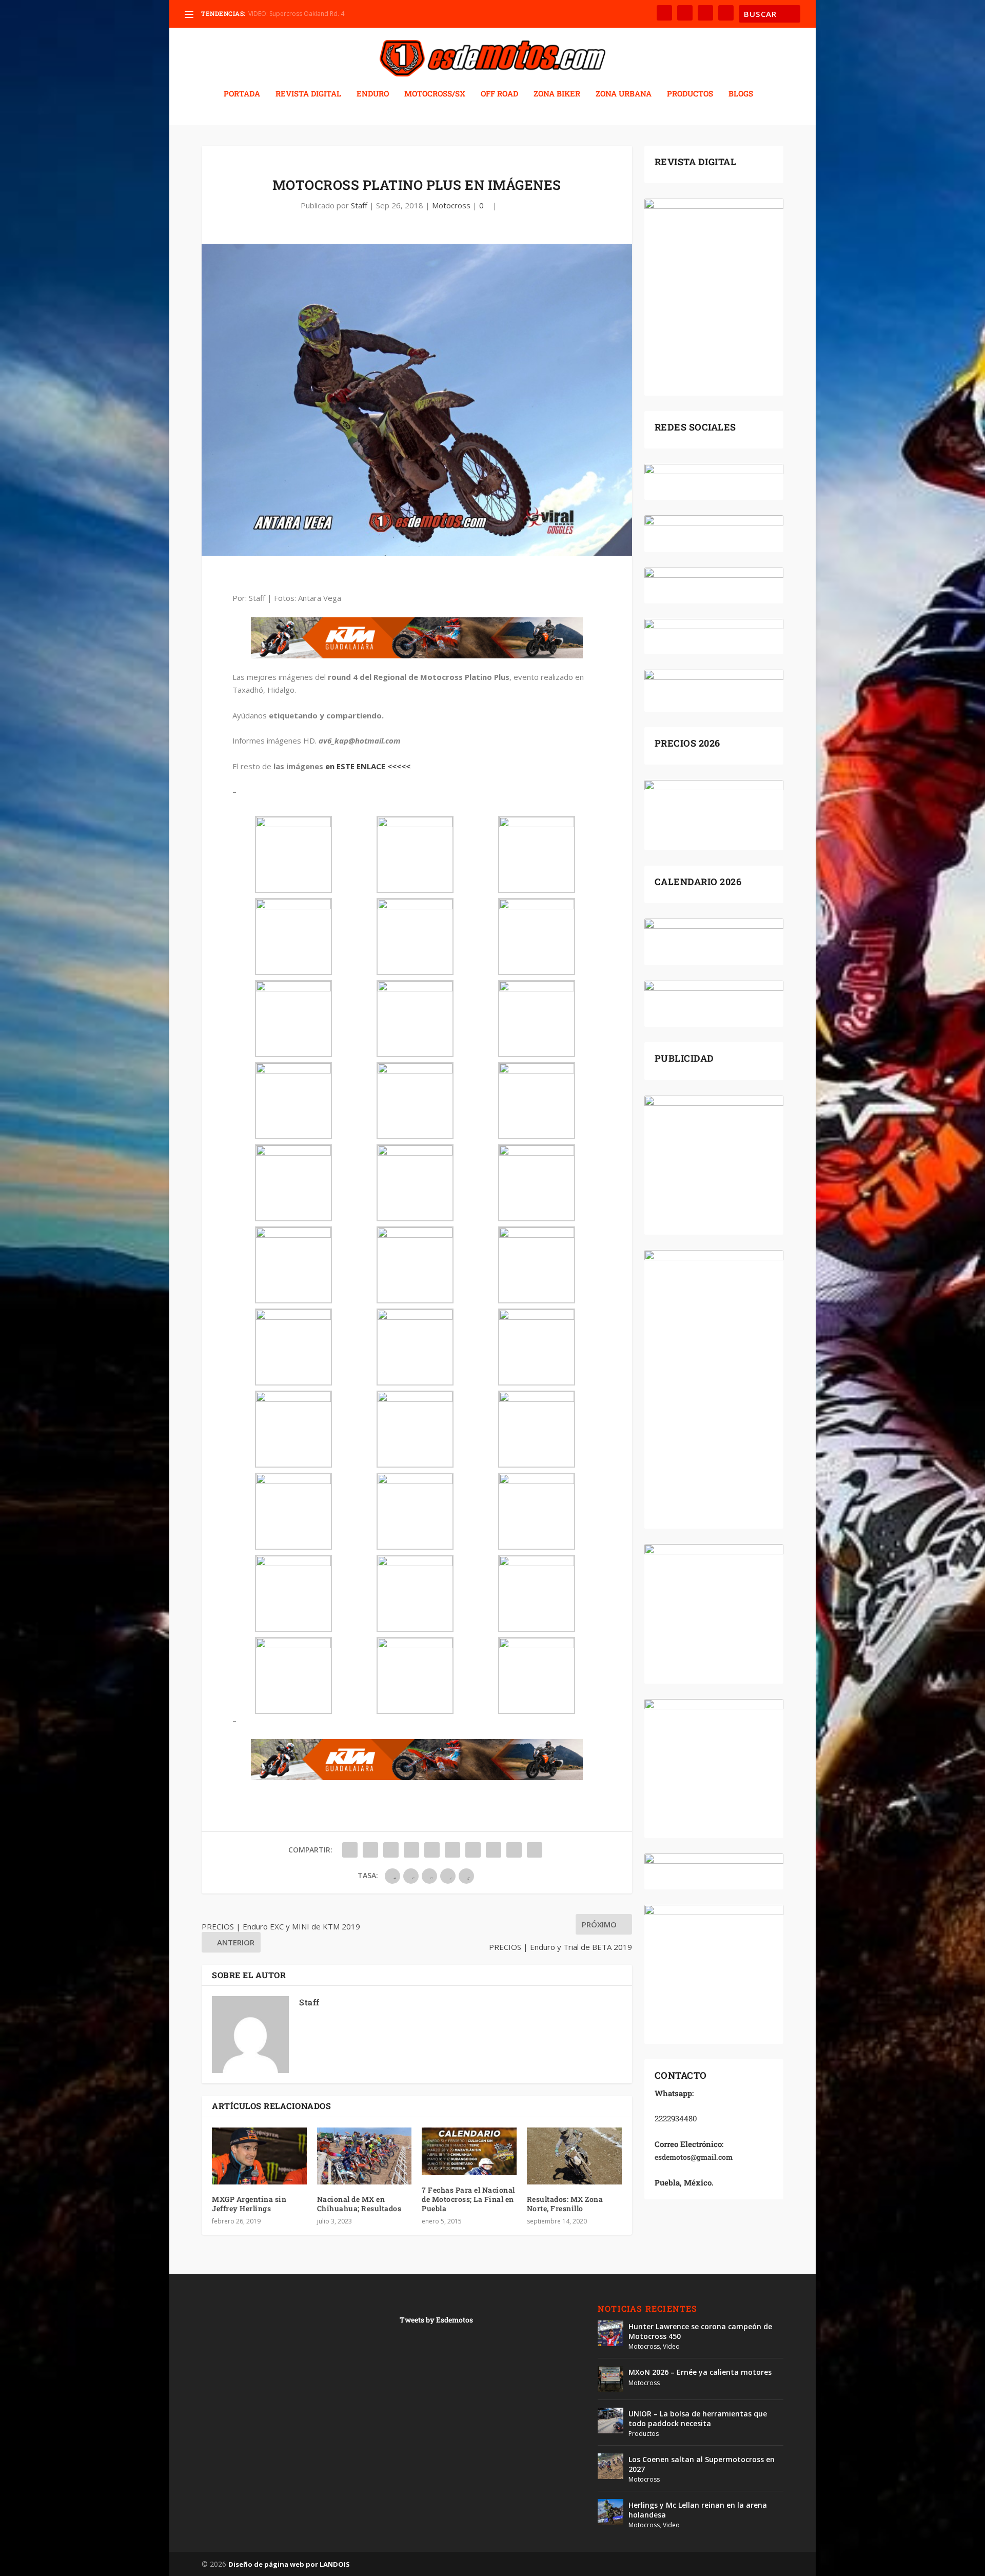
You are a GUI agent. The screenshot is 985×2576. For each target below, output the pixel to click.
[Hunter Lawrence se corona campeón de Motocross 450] (610, 2333)
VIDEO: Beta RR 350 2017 (284, 14)
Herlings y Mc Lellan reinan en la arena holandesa (698, 2510)
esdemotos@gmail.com (694, 2157)
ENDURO (373, 94)
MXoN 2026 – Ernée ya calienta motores (700, 2372)
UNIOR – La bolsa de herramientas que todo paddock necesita (698, 2418)
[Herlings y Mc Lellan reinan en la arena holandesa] (610, 2512)
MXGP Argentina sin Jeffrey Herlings (249, 2204)
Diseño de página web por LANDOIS (289, 2564)
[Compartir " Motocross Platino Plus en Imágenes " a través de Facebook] (350, 1850)
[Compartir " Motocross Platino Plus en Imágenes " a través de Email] (514, 1850)
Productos (644, 2434)
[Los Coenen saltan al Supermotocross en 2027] (610, 2466)
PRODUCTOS (690, 94)
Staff (359, 205)
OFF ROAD (499, 94)
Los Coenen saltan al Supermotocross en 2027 (702, 2464)
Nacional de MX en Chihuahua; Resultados (359, 2204)
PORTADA (242, 94)
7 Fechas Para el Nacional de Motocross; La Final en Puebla (468, 2199)
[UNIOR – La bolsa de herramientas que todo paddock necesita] (610, 2421)
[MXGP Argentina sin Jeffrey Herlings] (259, 2156)
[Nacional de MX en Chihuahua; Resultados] (365, 2156)
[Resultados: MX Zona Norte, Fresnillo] (574, 2156)
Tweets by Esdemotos (436, 2320)
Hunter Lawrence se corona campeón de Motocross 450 (700, 2331)
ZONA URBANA (624, 94)
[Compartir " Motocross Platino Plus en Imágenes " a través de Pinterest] (432, 1850)
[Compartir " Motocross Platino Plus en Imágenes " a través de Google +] (391, 1850)
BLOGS (741, 94)
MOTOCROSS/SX (435, 94)
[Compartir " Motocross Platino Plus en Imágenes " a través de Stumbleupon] (494, 1850)
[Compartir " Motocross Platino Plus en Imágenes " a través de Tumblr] (411, 1850)
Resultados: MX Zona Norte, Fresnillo (565, 2204)
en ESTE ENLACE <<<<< (368, 766)
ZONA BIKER (557, 94)
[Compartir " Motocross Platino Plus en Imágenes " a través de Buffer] (473, 1850)
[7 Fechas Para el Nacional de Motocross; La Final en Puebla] (469, 2151)
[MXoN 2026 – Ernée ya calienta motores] (610, 2379)
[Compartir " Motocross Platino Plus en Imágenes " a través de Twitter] (370, 1850)
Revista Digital (308, 94)
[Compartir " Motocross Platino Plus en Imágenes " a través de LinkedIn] (452, 1850)
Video (671, 2346)
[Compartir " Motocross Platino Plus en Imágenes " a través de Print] (535, 1850)
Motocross (451, 205)
